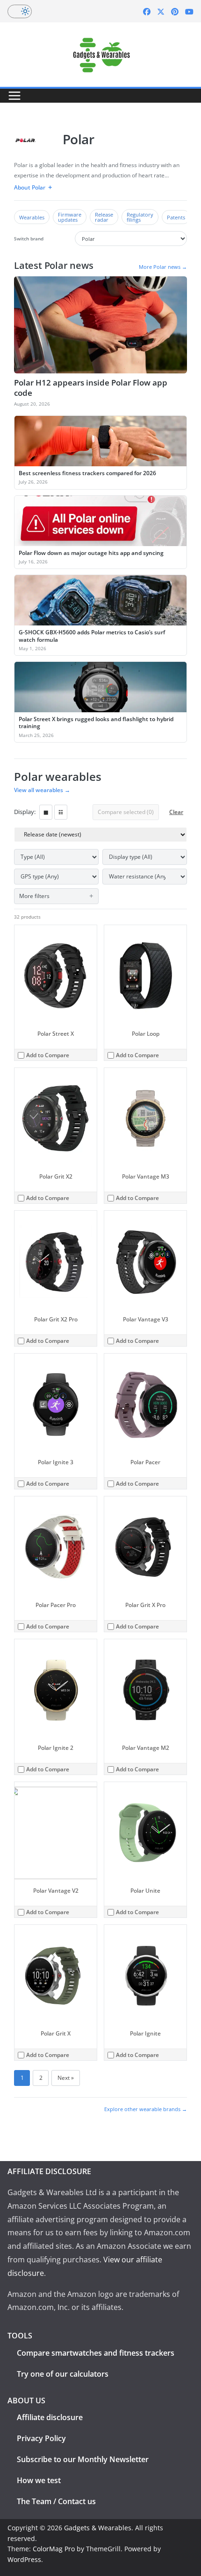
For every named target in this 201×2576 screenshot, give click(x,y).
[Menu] (14, 96)
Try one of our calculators (63, 2374)
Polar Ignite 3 (56, 1462)
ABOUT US (26, 2401)
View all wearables (42, 790)
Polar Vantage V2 (56, 1891)
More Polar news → (163, 267)
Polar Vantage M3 (146, 1176)
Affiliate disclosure (50, 2417)
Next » (66, 2078)
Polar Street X (56, 1034)
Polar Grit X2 (56, 1176)
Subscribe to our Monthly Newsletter (83, 2459)
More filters (34, 896)
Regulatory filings (140, 217)
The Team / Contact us (56, 2501)
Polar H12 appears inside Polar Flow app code (91, 388)
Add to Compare (48, 1055)
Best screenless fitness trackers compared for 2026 (87, 473)
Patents (176, 217)
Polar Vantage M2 (146, 1748)
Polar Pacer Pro (56, 1605)
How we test (39, 2480)
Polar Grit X (56, 2033)
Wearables (32, 217)
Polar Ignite (145, 2033)
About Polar (30, 187)
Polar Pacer (145, 1462)
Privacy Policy (41, 2438)
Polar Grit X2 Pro (56, 1319)
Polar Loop (146, 1034)
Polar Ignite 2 (56, 1748)
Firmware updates (70, 217)
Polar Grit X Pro (145, 1605)
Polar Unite (145, 1891)
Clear (176, 812)
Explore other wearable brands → (146, 2109)
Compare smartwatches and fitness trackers (96, 2353)
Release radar (104, 217)
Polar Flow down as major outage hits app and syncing (91, 553)
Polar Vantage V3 (146, 1319)
